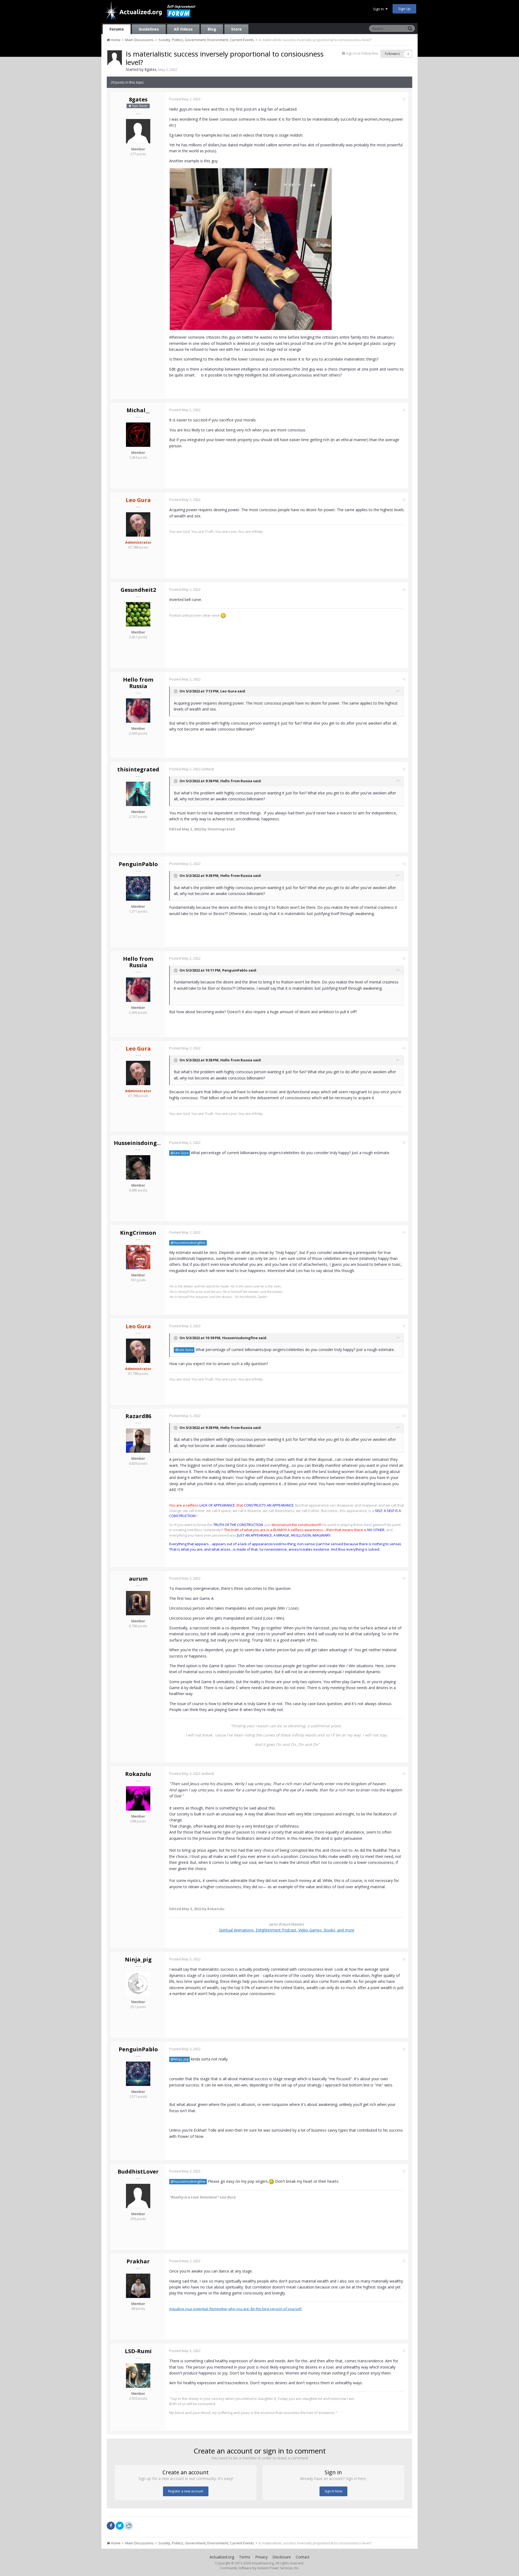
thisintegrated (138, 769)
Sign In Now (333, 2491)
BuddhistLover (138, 2172)
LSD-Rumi (138, 2351)
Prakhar (138, 2261)
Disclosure (282, 2557)
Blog (212, 29)
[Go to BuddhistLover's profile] (138, 2196)
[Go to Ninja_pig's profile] (138, 1984)
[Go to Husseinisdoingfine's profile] (138, 1167)
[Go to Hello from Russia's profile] (138, 711)
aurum (138, 1579)
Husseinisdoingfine (141, 1143)
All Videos (183, 29)
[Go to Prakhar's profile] (138, 2286)
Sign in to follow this (362, 53)
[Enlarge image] (251, 249)
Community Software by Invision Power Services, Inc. (259, 2568)
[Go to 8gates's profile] (115, 58)
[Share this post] (404, 99)
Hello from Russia (138, 683)
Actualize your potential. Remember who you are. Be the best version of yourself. (236, 2309)
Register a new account (186, 2491)
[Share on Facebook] (111, 2526)
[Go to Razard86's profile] (138, 1441)
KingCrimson (138, 1233)
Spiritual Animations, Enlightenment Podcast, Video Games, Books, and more (287, 1930)
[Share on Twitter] (120, 2526)
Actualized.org (222, 2557)
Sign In (379, 9)
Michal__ (138, 410)
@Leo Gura (179, 1153)
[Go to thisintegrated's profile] (138, 794)
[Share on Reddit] (129, 2525)
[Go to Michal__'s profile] (138, 435)
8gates (151, 69)
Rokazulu (138, 1774)
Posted (185, 99)
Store (236, 29)
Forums (117, 29)
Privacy (261, 2557)
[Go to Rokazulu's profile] (138, 1798)
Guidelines (149, 29)
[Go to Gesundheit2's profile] (138, 614)
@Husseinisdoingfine (188, 1243)
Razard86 (138, 1416)
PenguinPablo (138, 864)
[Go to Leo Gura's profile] (138, 524)
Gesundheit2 (138, 590)
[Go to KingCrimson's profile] (138, 1257)
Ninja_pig (138, 1959)
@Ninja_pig (179, 2059)
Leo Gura (228, 691)
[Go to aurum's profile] (138, 1603)
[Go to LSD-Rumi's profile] (138, 2376)
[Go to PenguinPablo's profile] (138, 889)
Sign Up (404, 9)
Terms (245, 2557)
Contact (303, 2557)
